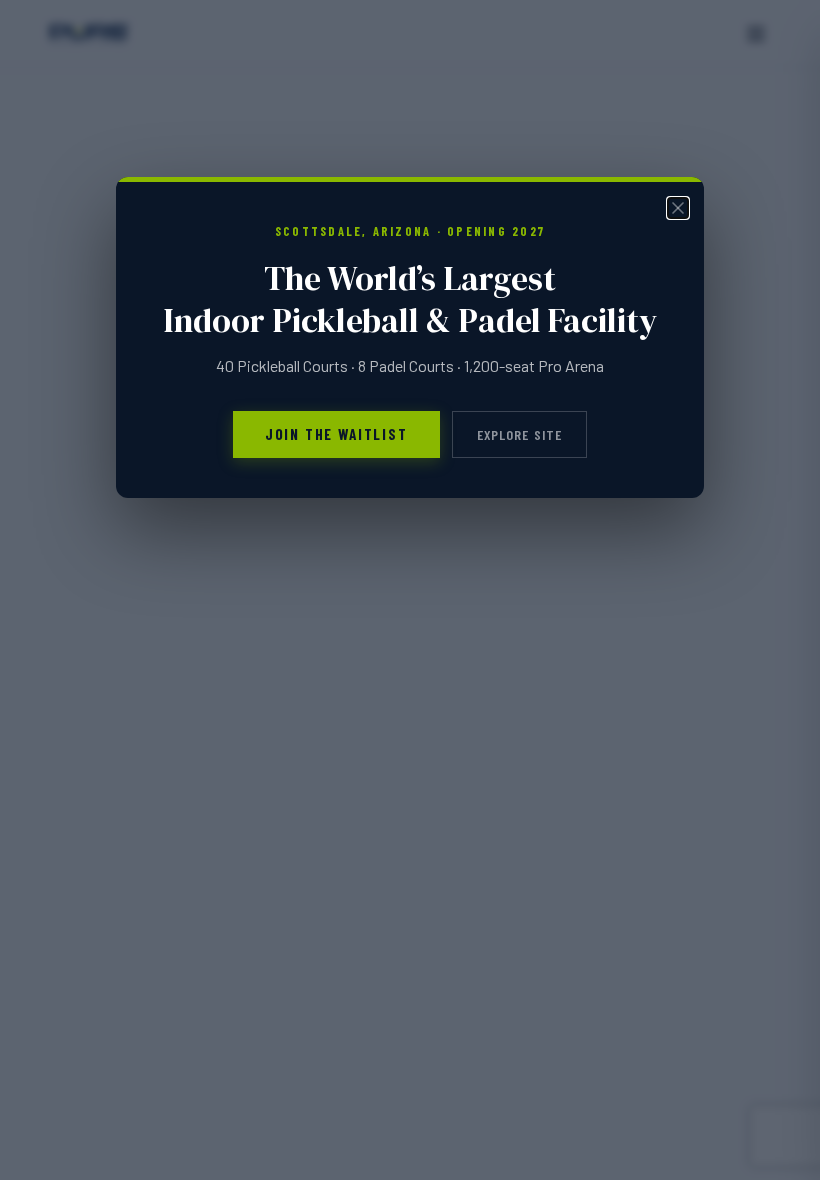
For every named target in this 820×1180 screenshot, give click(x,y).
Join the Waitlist (336, 434)
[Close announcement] (678, 208)
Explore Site (520, 434)
